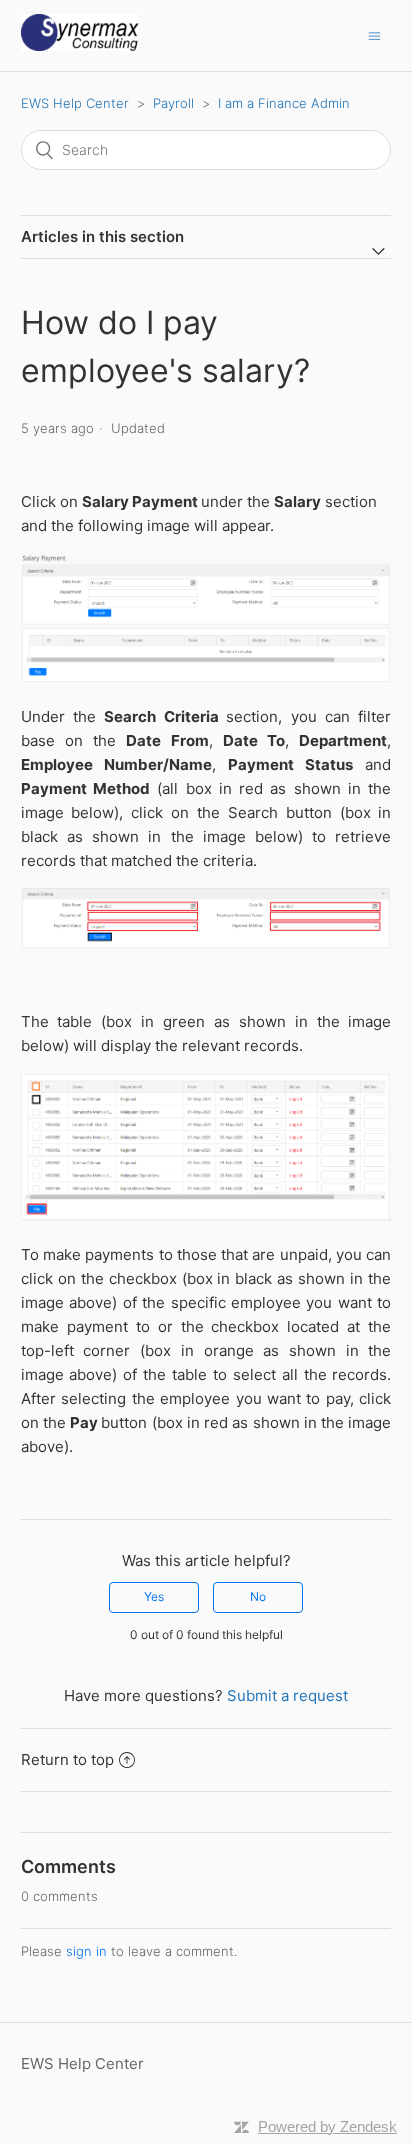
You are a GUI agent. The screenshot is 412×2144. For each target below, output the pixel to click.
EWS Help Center (75, 103)
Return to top (67, 1759)
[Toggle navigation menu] (374, 35)
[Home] (80, 45)
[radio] (154, 1597)
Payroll (173, 103)
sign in (86, 1951)
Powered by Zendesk (327, 2126)
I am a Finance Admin (284, 103)
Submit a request (287, 1695)
